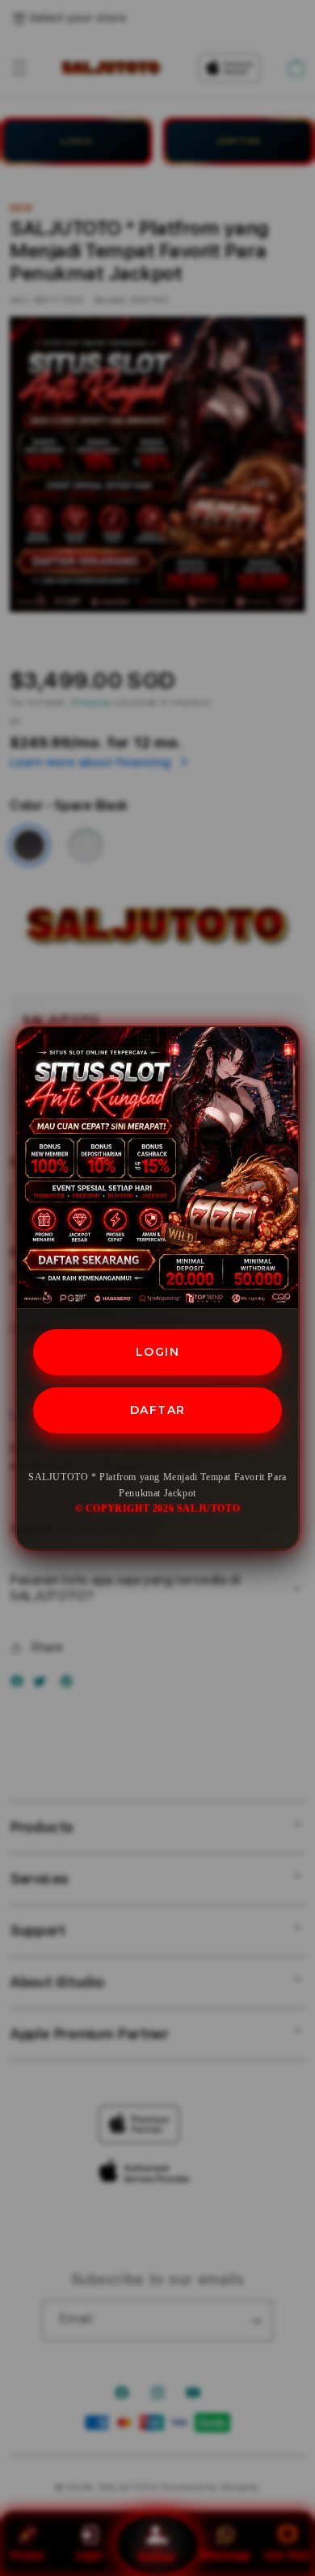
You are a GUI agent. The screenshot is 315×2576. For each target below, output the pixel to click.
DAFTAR (158, 1410)
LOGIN (158, 1352)
